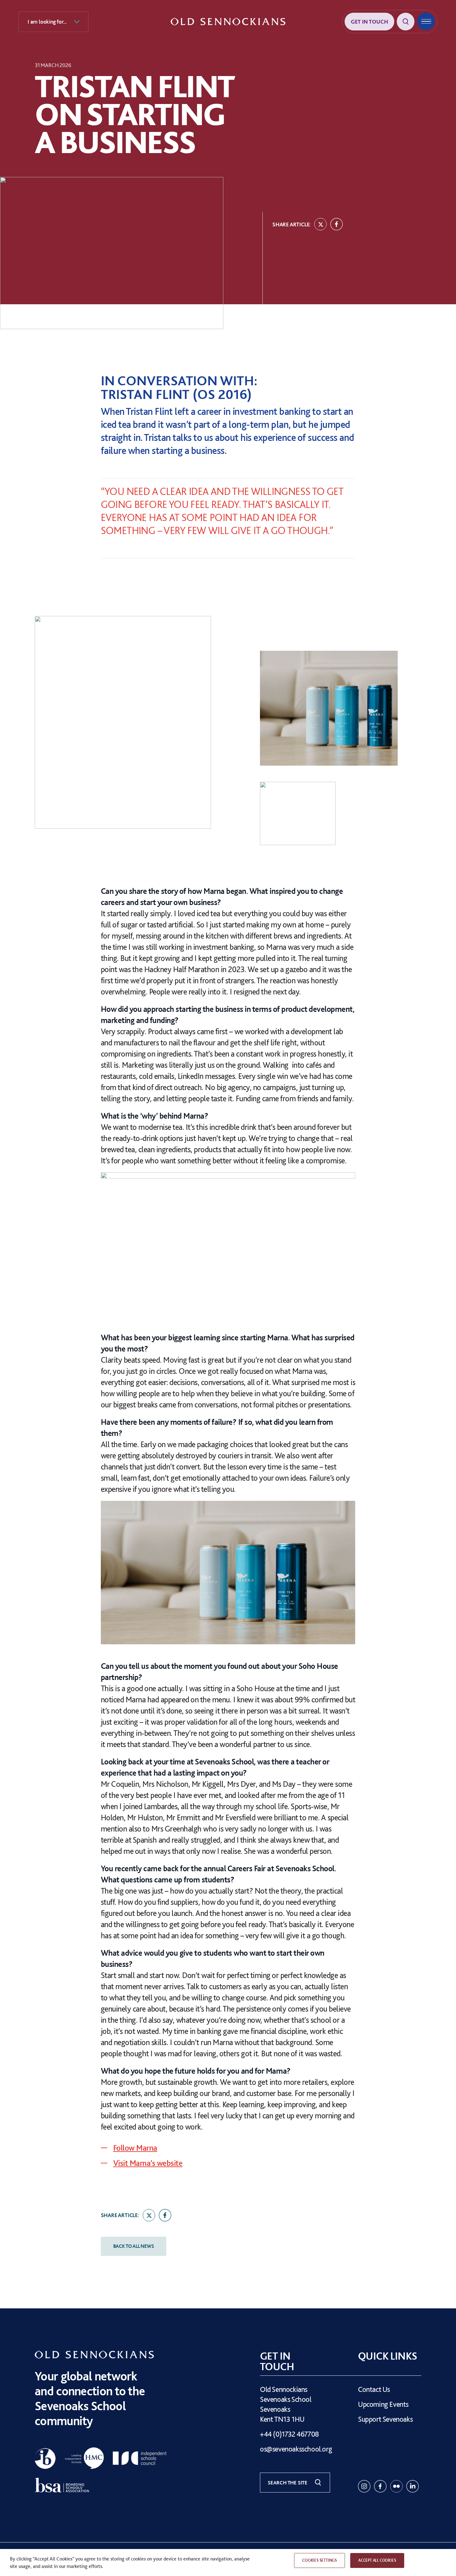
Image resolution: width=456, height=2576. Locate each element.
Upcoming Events (383, 2404)
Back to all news (134, 2246)
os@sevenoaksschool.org (296, 2449)
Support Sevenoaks (385, 2419)
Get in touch (369, 22)
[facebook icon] (380, 2486)
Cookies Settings (320, 2560)
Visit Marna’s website (148, 2163)
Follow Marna (135, 2148)
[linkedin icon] (413, 2486)
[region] (228, 2562)
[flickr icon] (396, 2486)
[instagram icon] (364, 2486)
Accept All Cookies (377, 2560)
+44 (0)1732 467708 (289, 2434)
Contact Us (374, 2389)
